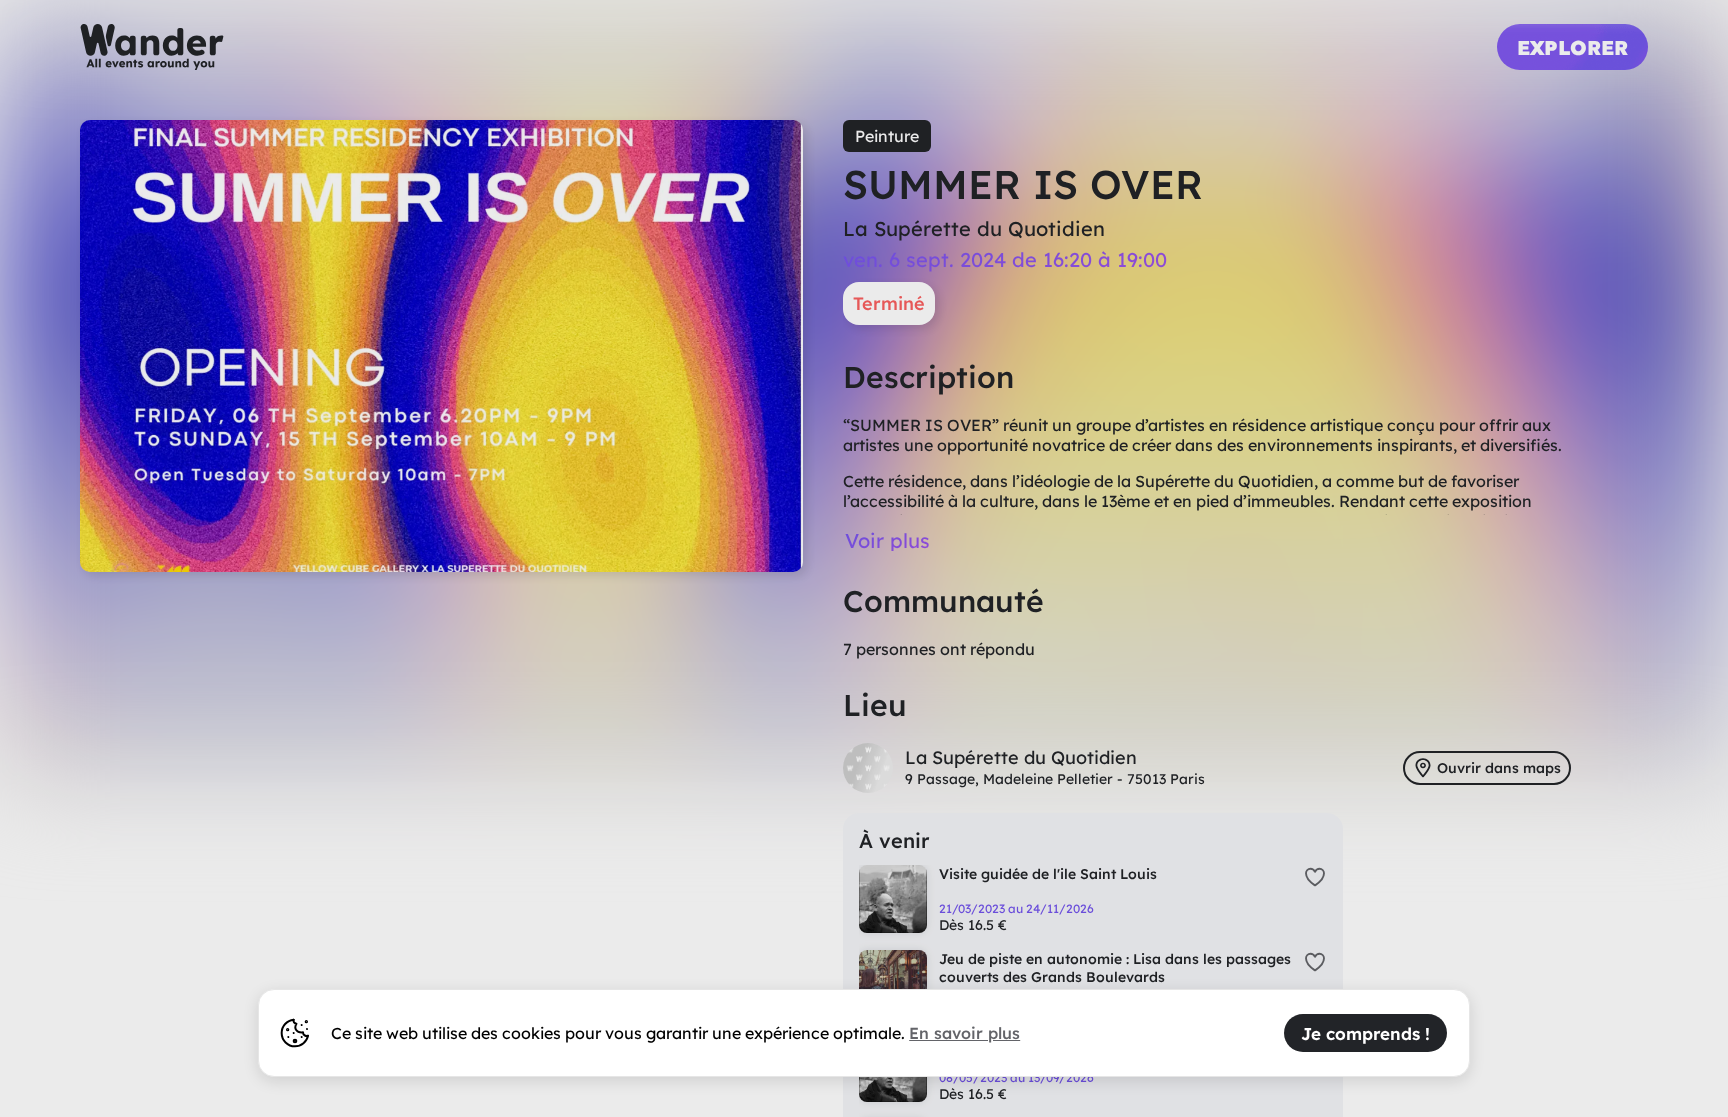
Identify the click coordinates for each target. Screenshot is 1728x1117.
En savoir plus (964, 1033)
